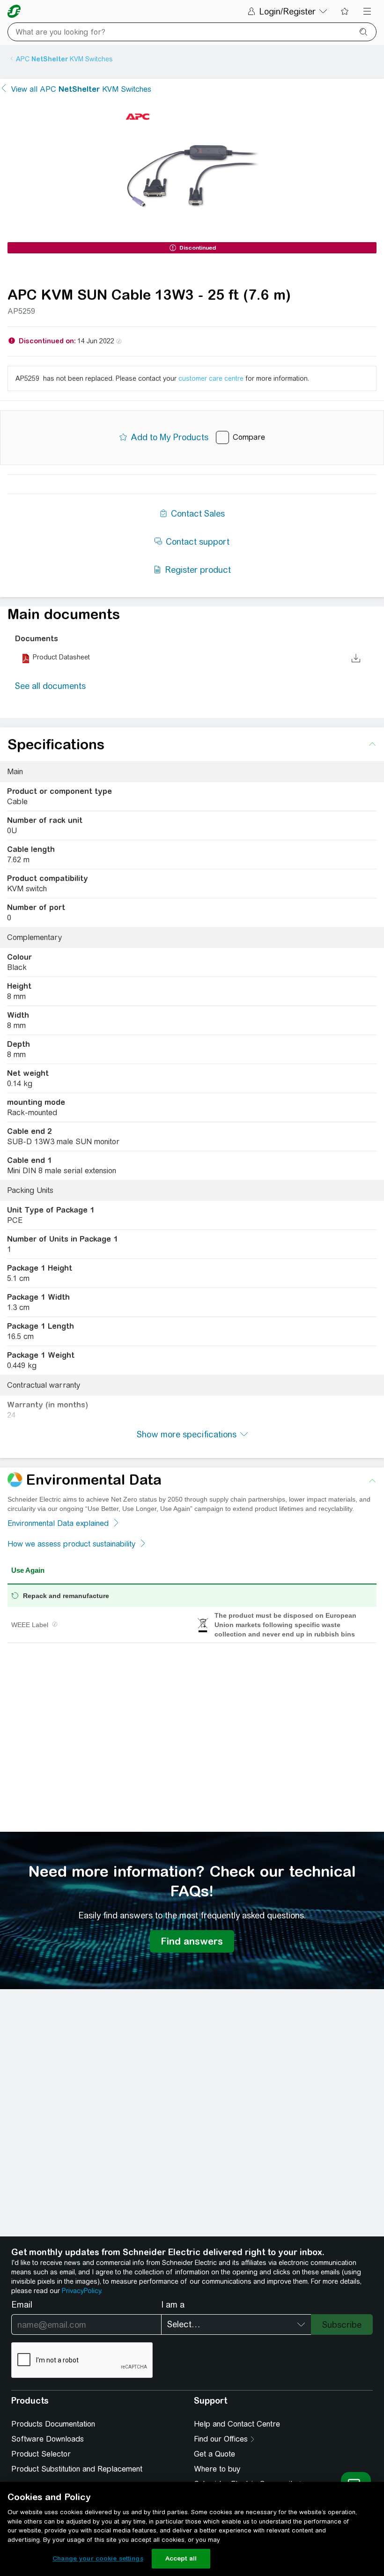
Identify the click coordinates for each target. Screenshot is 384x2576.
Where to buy (217, 2469)
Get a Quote (214, 2454)
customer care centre (211, 378)
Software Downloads (48, 2439)
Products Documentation (53, 2424)
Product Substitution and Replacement (77, 2469)
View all (81, 89)
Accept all (181, 2558)
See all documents (50, 686)
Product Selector (41, 2454)
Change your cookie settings (98, 2558)
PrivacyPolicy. (82, 2291)
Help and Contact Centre (237, 2424)
